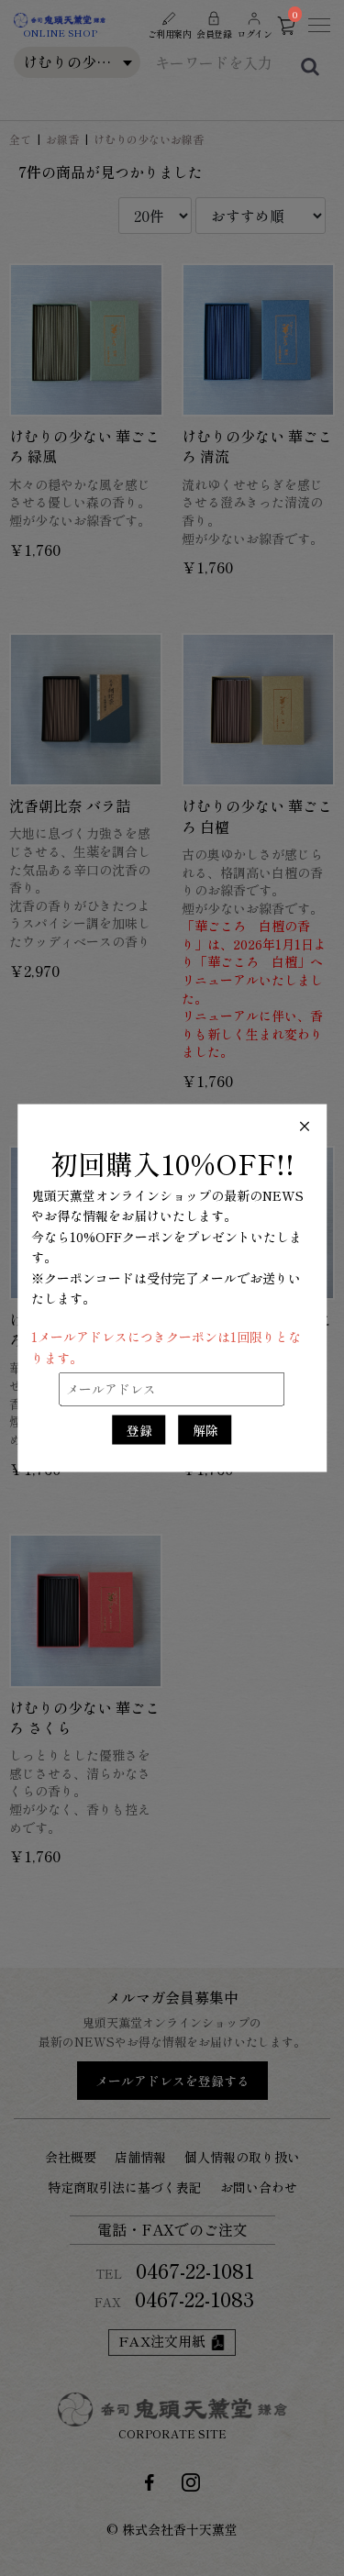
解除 (205, 1429)
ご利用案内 (170, 33)
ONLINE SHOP (60, 32)
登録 (139, 1429)
